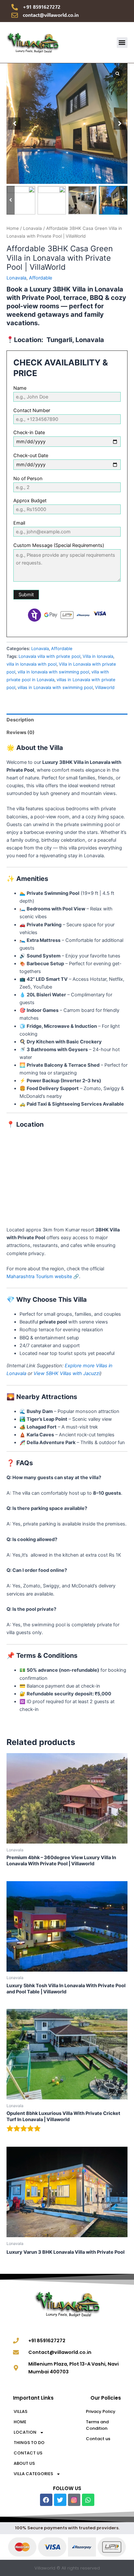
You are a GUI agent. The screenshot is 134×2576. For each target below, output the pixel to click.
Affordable (40, 278)
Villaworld (105, 687)
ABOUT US (24, 2463)
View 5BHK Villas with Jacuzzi (67, 1373)
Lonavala (33, 228)
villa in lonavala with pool (32, 664)
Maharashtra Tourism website (39, 1276)
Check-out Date (31, 456)
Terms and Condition (97, 2425)
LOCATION (25, 2432)
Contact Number (32, 410)
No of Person (28, 479)
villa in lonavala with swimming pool (53, 672)
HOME (20, 2422)
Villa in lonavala (98, 656)
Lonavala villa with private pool (49, 656)
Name (20, 388)
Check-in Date (29, 433)
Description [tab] (20, 720)
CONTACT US (28, 2453)
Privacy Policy (101, 2411)
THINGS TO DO (29, 2443)
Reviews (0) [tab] (20, 732)
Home (13, 228)
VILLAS (20, 2411)
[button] (122, 43)
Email (19, 523)
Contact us (98, 2439)
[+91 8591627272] (15, 7)
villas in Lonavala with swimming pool (55, 687)
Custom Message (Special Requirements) (59, 545)
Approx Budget (30, 501)
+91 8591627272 (42, 7)
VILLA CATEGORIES (33, 2474)
